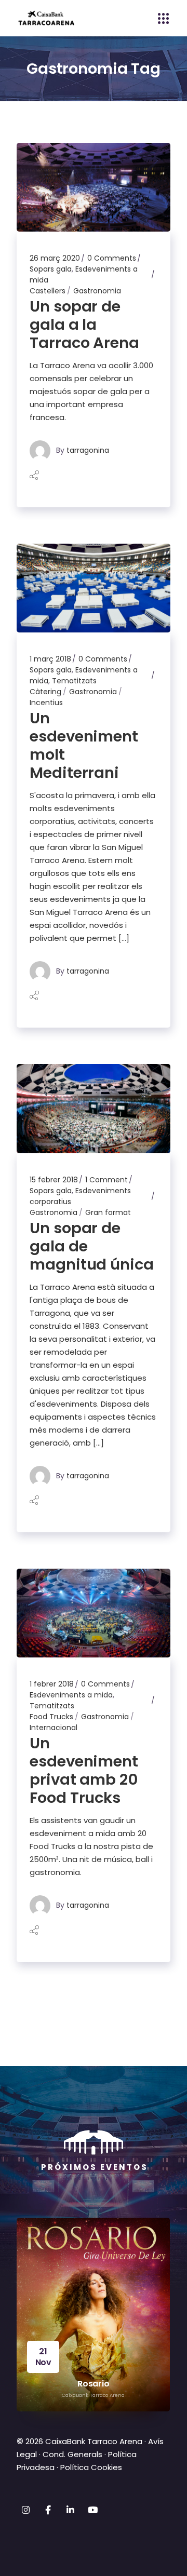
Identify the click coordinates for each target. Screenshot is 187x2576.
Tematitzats (74, 681)
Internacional (54, 1728)
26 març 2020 (55, 258)
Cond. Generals (72, 2454)
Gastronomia (97, 291)
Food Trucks (51, 1717)
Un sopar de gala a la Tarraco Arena (84, 325)
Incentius (46, 703)
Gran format (108, 1212)
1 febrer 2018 (52, 1684)
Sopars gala (51, 269)
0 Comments (112, 258)
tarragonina (88, 450)
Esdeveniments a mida (71, 1695)
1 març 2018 (50, 659)
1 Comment (106, 1180)
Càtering (45, 692)
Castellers (48, 291)
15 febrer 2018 (54, 1180)
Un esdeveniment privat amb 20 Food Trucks (84, 1770)
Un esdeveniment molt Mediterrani (84, 745)
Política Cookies (91, 2467)
